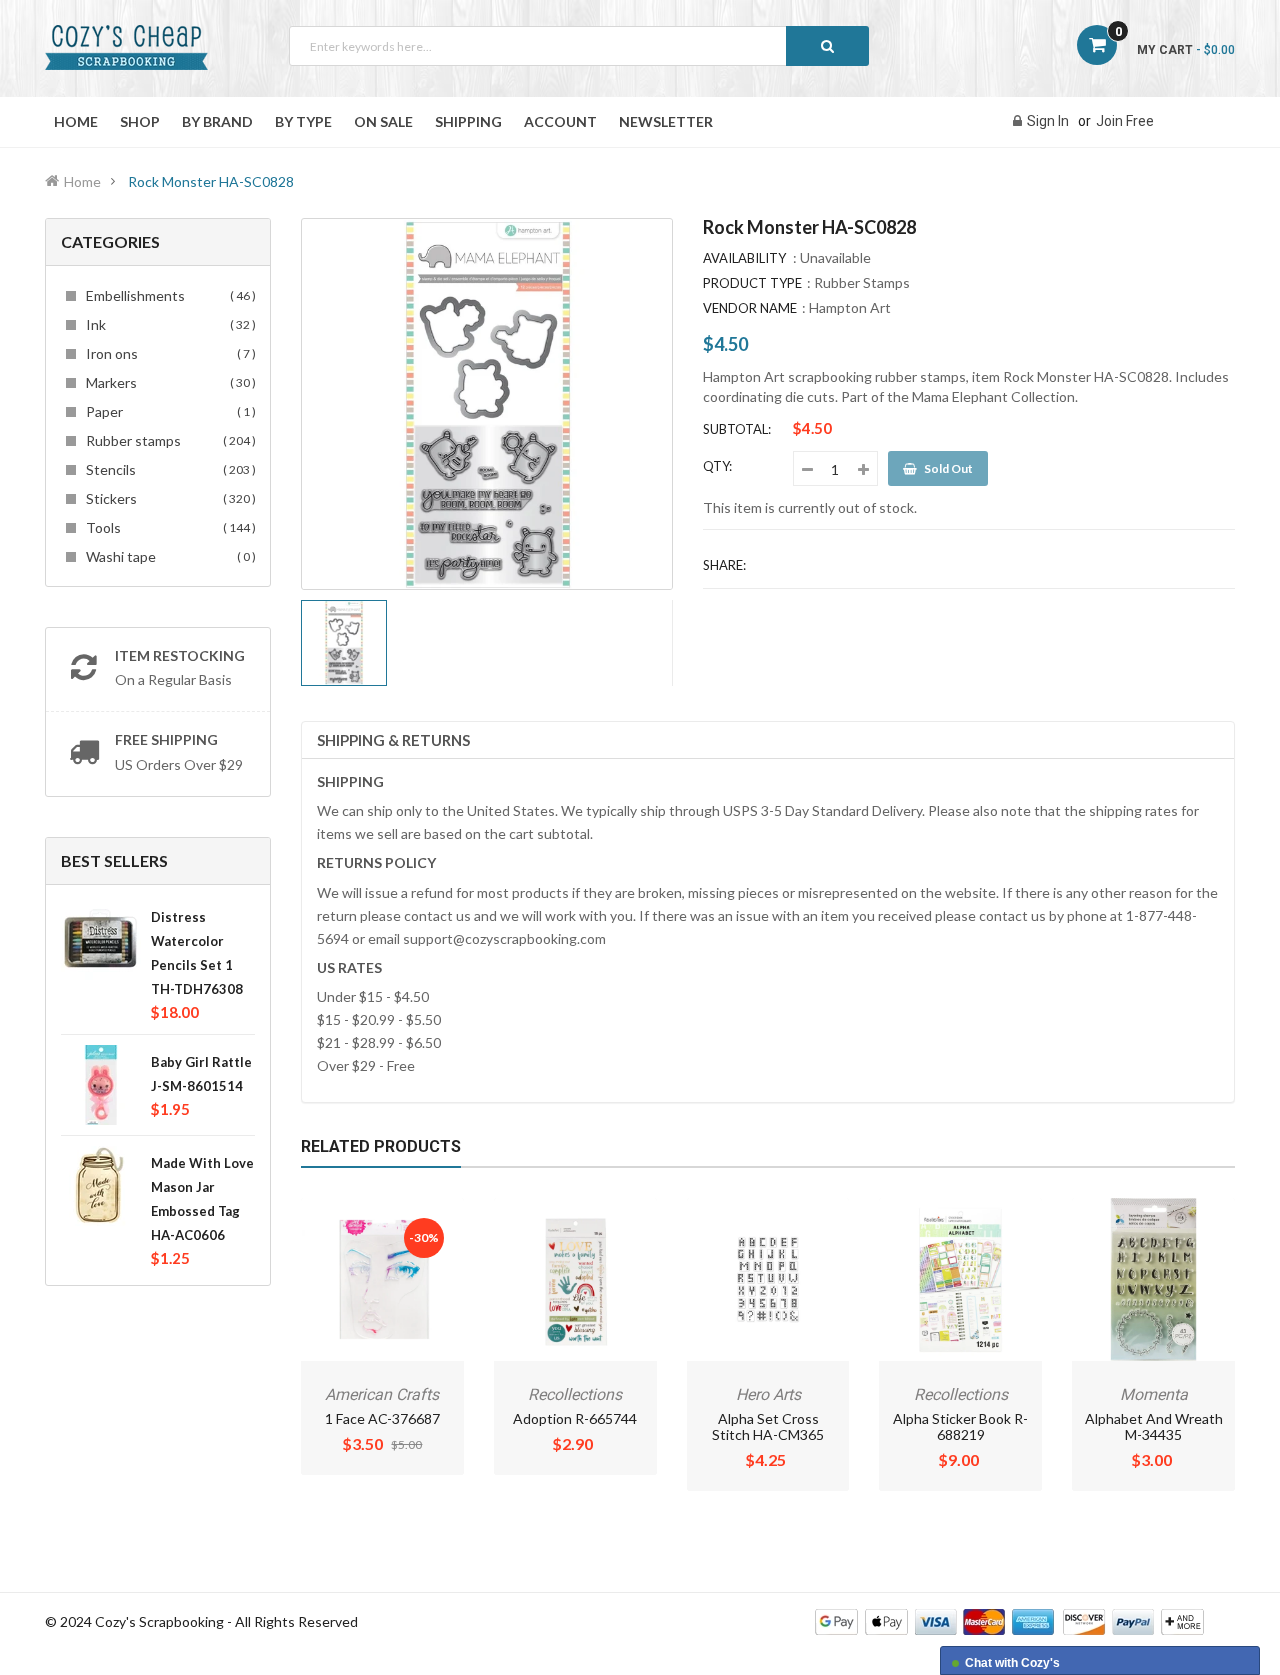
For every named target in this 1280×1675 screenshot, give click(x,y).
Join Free (1125, 121)
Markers (168, 382)
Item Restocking (180, 655)
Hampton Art (850, 307)
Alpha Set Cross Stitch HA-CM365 (768, 1426)
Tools (168, 527)
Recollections (575, 1394)
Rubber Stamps (862, 282)
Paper (168, 411)
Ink (168, 324)
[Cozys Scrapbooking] (1009, 1620)
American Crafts (382, 1394)
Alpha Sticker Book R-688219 (960, 1426)
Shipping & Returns (393, 740)
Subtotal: (737, 429)
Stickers (168, 498)
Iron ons (168, 353)
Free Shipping (166, 739)
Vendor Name (750, 308)
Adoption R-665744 (575, 1418)
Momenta (1154, 1394)
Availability (744, 258)
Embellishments (168, 295)
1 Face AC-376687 (382, 1418)
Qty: (717, 466)
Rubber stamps (168, 440)
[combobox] (579, 46)
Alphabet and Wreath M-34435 (1154, 1426)
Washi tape (168, 556)
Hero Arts (768, 1394)
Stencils (168, 469)
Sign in (1048, 121)
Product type (752, 283)
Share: (724, 565)
